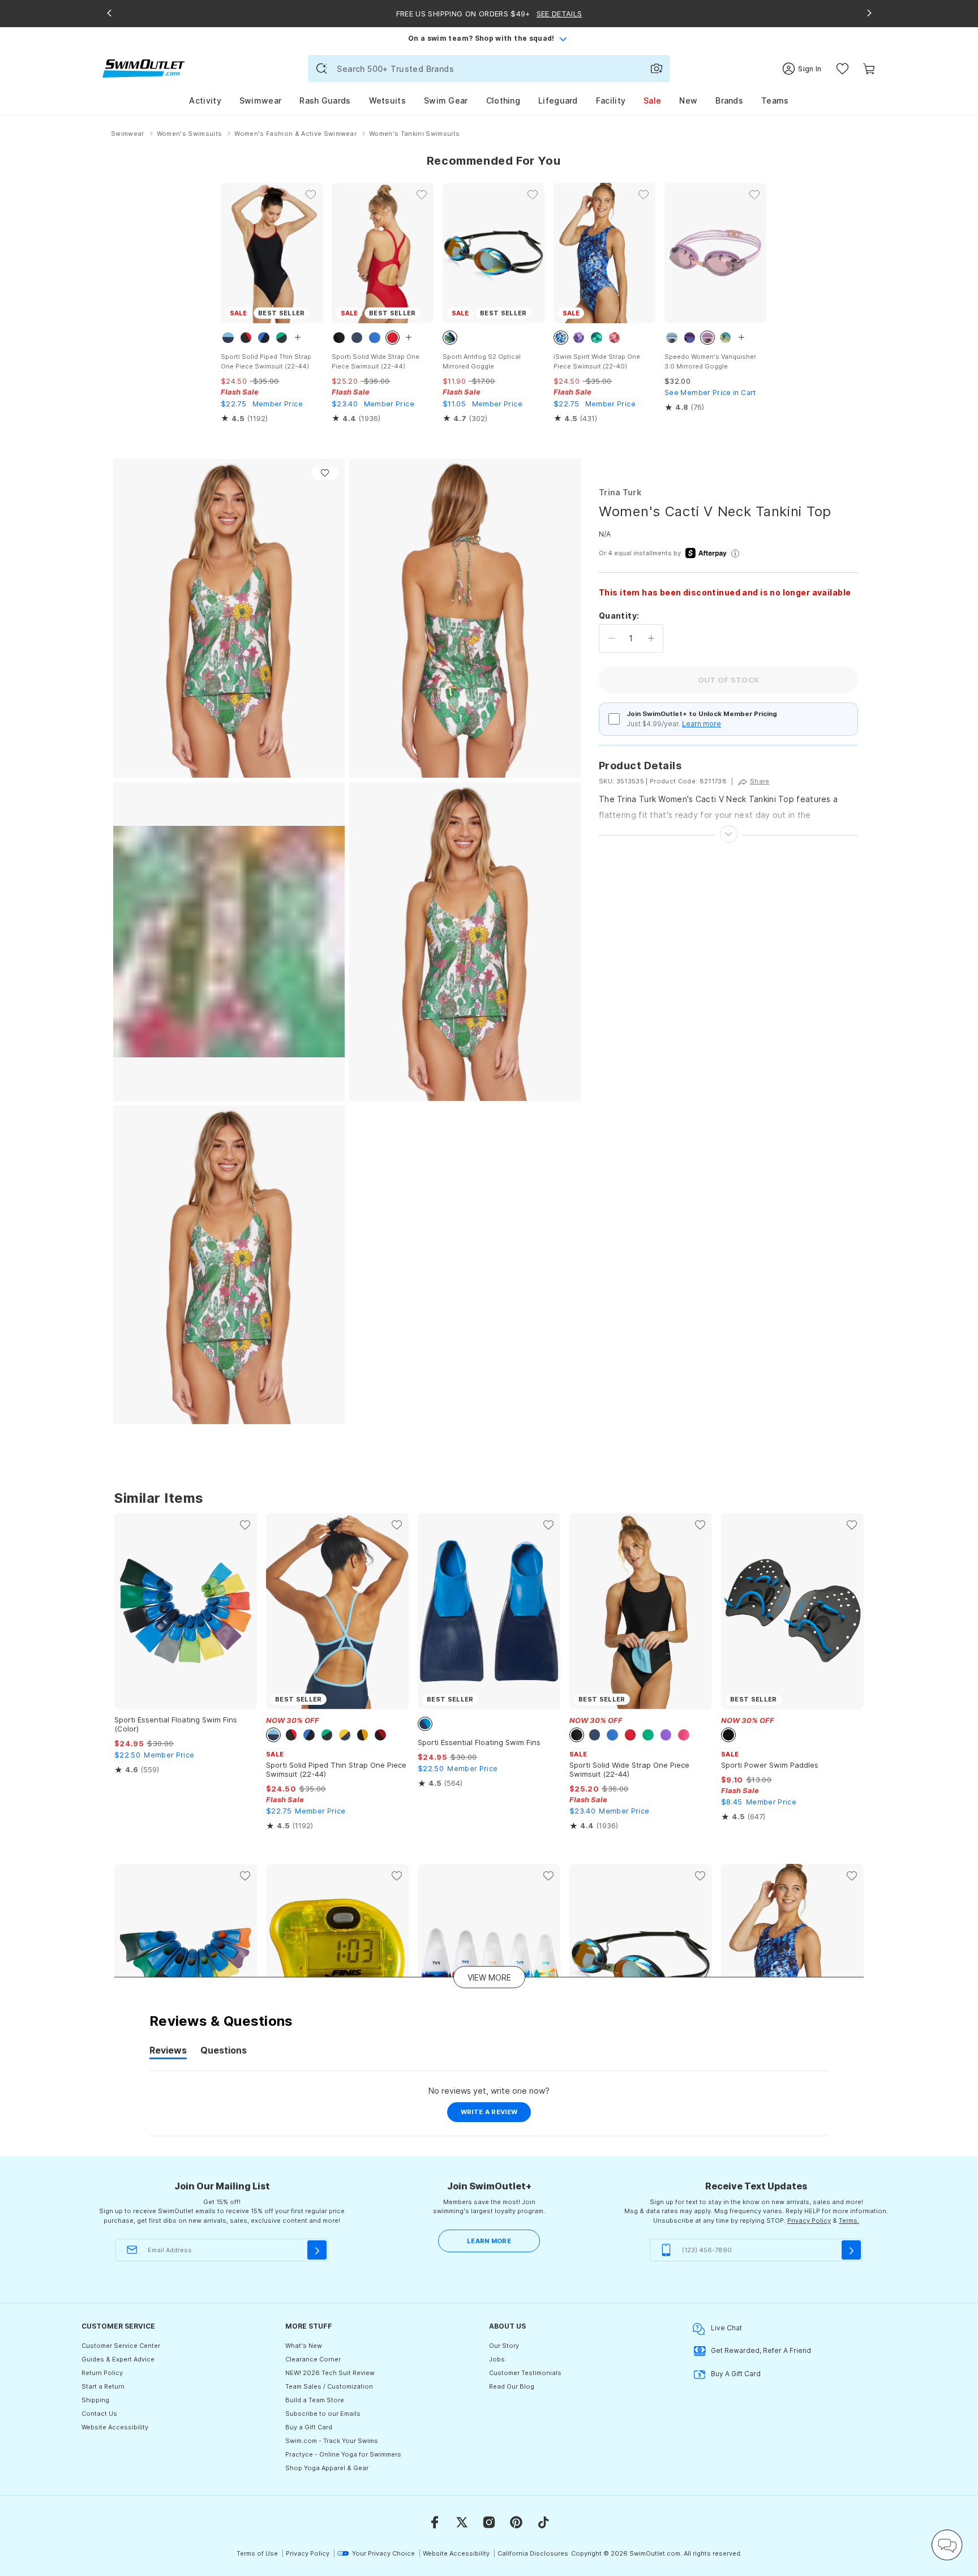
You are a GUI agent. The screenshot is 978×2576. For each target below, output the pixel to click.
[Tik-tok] (543, 2522)
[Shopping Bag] (869, 69)
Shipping (95, 2400)
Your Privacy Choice (383, 2553)
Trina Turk (620, 492)
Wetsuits (387, 100)
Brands (729, 100)
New (688, 100)
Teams (775, 100)
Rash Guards (325, 100)
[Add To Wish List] (325, 473)
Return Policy (102, 2373)
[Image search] (657, 68)
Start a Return (103, 2386)
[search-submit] (321, 68)
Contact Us (99, 2414)
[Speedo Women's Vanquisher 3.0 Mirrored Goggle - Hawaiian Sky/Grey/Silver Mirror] (715, 253)
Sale (652, 100)
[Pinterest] (516, 2522)
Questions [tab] (224, 2052)
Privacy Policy (809, 2221)
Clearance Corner (313, 2359)
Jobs (497, 2359)
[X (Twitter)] (462, 2522)
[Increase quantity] (651, 638)
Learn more (702, 724)
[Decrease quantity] (612, 638)
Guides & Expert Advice (118, 2359)
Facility (611, 100)
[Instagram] (489, 2522)
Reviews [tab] (168, 2052)
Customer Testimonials (525, 2373)
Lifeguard (558, 100)
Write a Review (496, 2115)
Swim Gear (446, 100)
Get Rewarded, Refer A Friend (761, 2350)
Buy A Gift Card (736, 2374)
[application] (947, 2545)
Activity (205, 100)
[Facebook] (435, 2522)
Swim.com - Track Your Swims (332, 2441)
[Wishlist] (842, 69)
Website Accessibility (115, 2427)
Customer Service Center (121, 2346)
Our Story (504, 2346)
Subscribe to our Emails (323, 2414)
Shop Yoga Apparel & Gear (327, 2468)
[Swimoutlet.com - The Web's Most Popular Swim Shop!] (143, 68)
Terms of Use (257, 2553)
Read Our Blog (512, 2386)
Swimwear (260, 100)
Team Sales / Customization (329, 2386)
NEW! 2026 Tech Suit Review (330, 2373)
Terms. (849, 2221)
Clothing (503, 100)
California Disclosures (533, 2553)
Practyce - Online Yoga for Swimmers (343, 2454)
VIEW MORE (489, 1977)
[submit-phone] (851, 2250)
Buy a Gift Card (309, 2427)
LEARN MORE (489, 2241)
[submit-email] (317, 2250)
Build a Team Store (315, 2400)
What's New (304, 2346)
